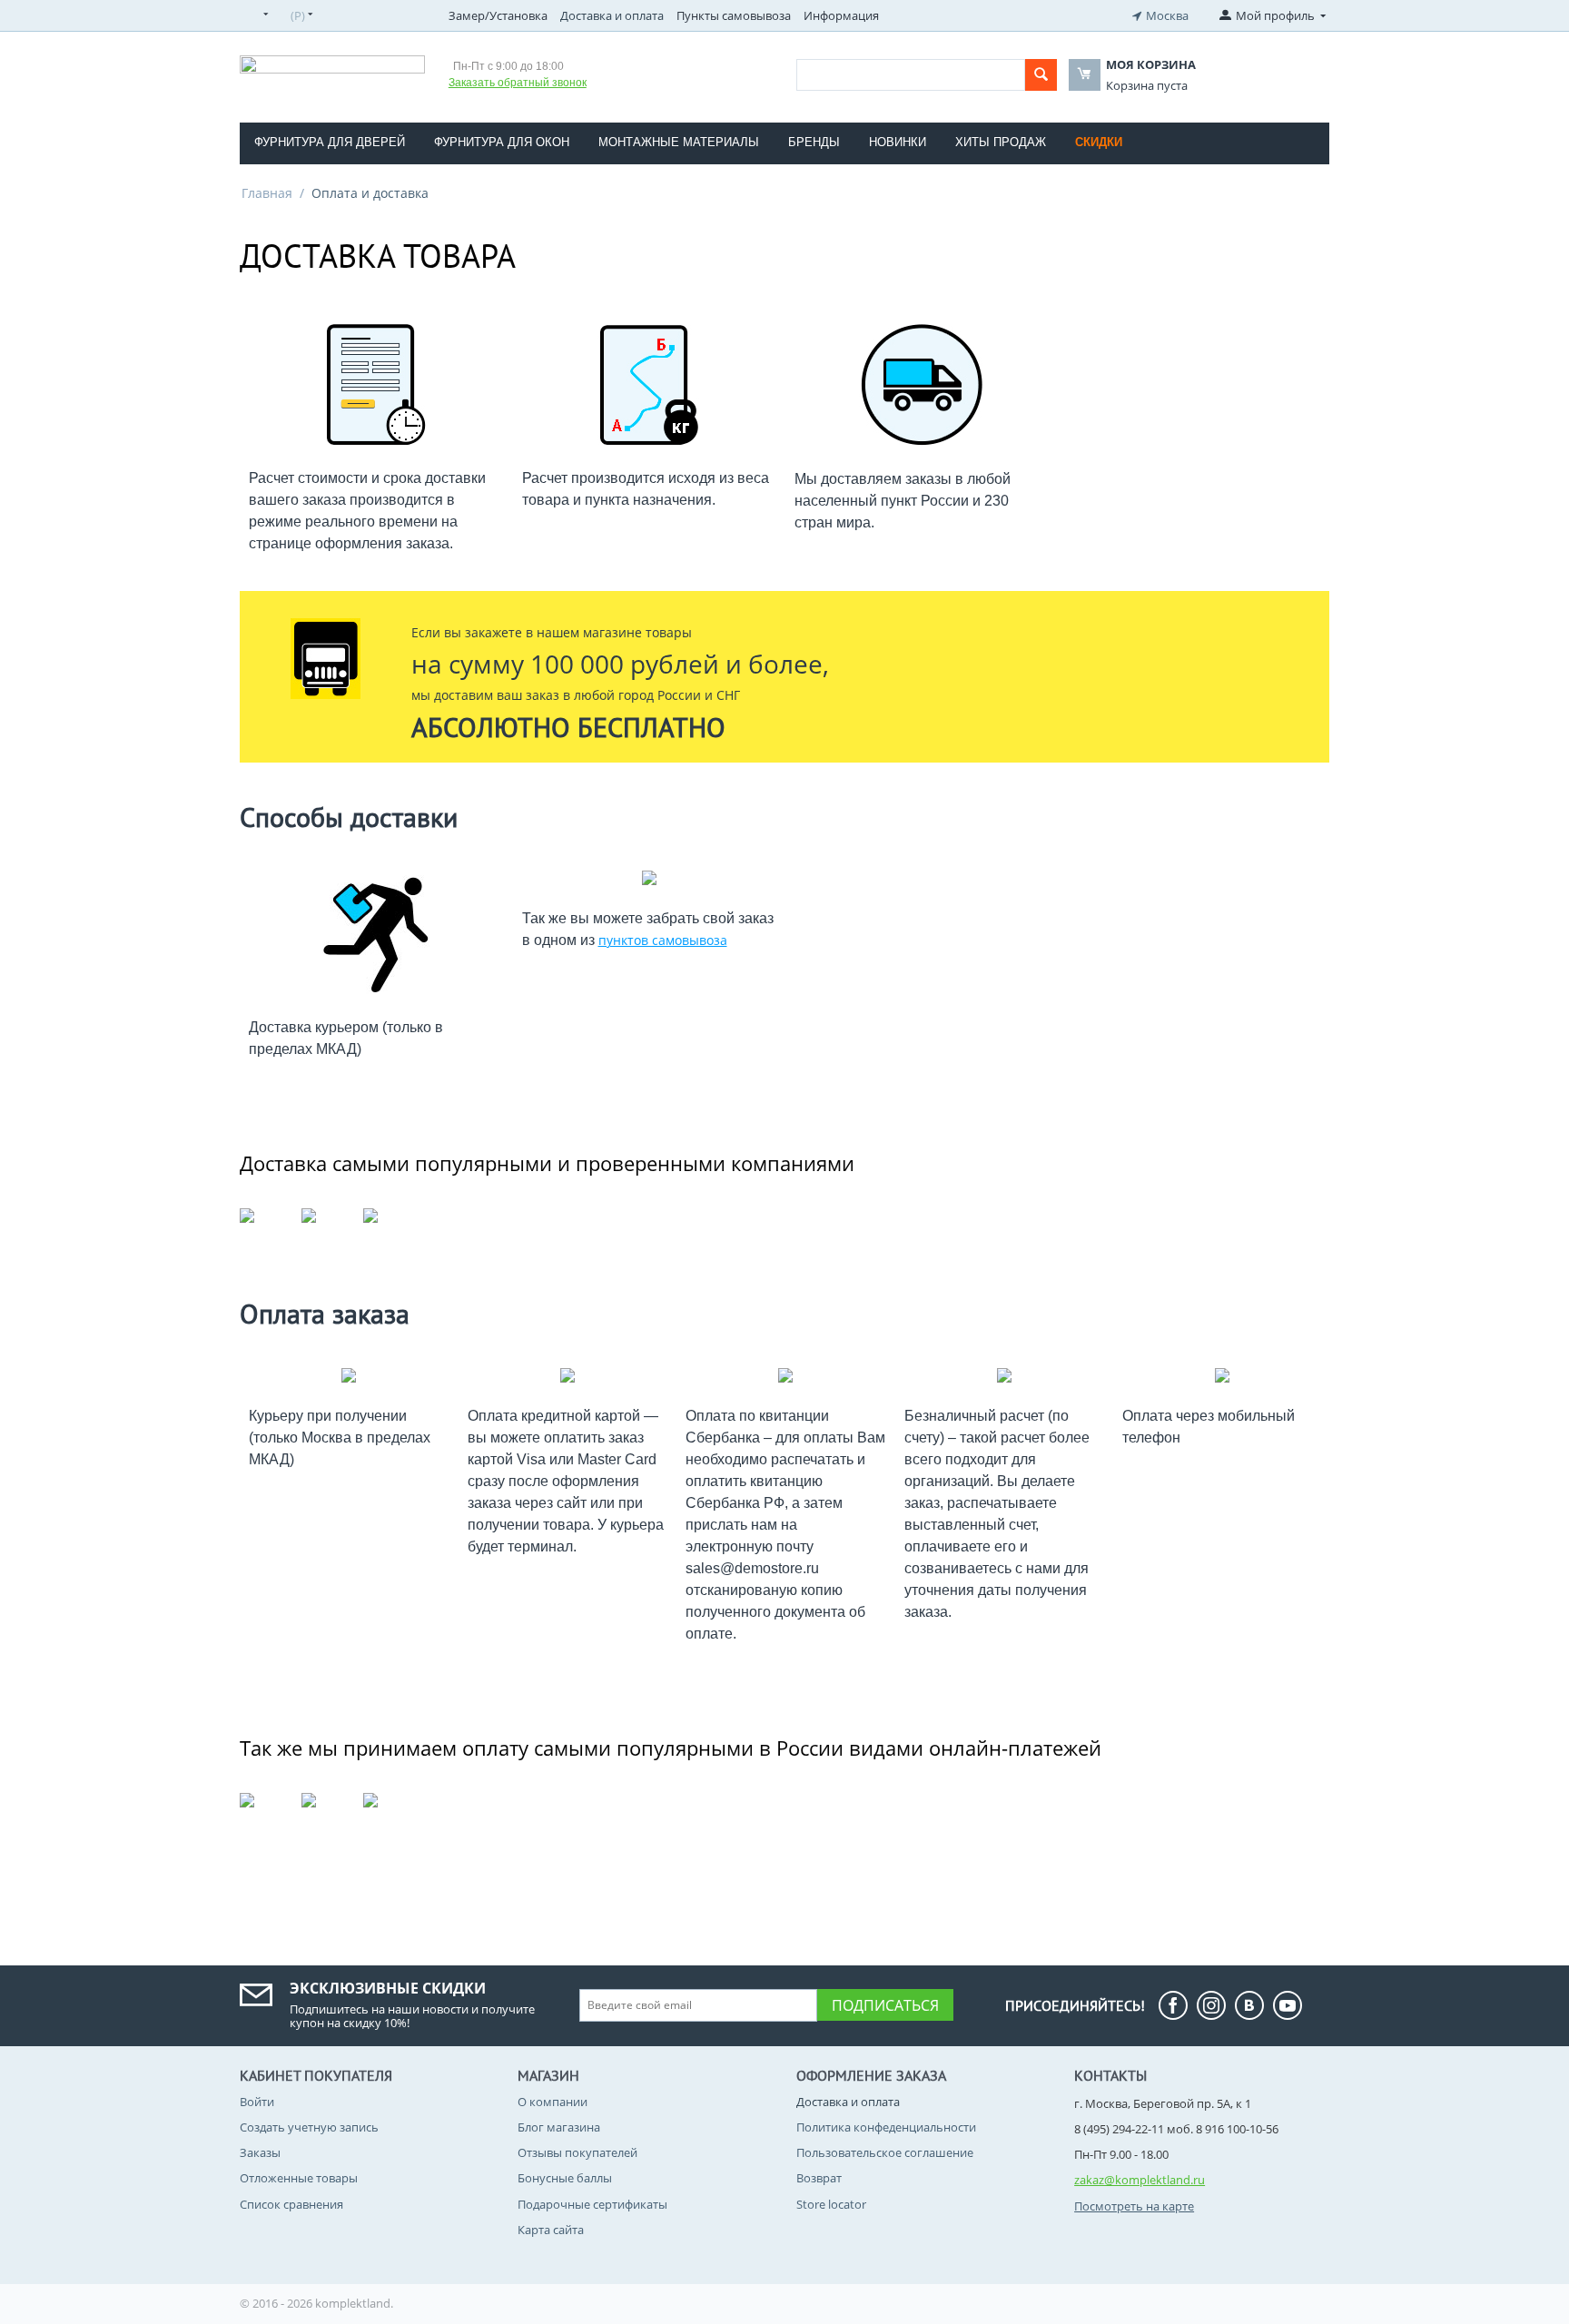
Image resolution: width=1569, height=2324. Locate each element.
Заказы (260, 2152)
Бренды (814, 142)
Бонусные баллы (565, 2178)
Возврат (819, 2178)
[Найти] (1041, 75)
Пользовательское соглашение (885, 2152)
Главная (267, 193)
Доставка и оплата (612, 15)
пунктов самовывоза (663, 940)
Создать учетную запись (309, 2127)
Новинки (898, 142)
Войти (257, 2102)
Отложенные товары (299, 2178)
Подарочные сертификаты (592, 2204)
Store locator (831, 2204)
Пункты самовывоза (734, 15)
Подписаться (885, 2005)
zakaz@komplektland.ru (1140, 2180)
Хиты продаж (1001, 142)
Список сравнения (291, 2204)
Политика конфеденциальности (886, 2127)
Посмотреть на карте (1134, 2206)
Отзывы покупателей (577, 2152)
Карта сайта (551, 2230)
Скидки (1099, 142)
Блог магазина (559, 2127)
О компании (553, 2102)
